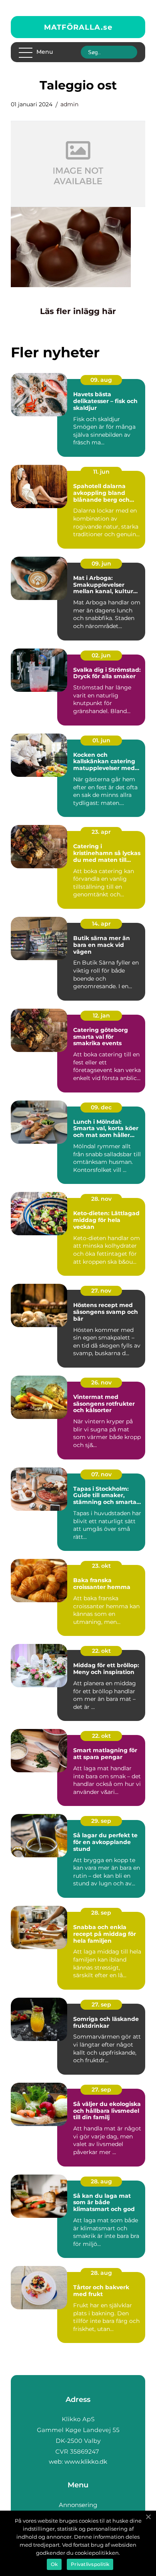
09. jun (101, 563)
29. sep (101, 1821)
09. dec (101, 1107)
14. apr (101, 924)
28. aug (101, 2181)
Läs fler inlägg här (78, 311)
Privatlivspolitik (90, 2564)
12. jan (101, 1015)
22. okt (101, 1651)
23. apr (101, 832)
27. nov (101, 1291)
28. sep (101, 1913)
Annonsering (78, 2505)
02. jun (101, 655)
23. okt (101, 1566)
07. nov (101, 1474)
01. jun (101, 740)
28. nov (101, 1199)
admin (69, 104)
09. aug (101, 380)
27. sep (101, 2004)
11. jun (101, 472)
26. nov (101, 1382)
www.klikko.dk (86, 2461)
